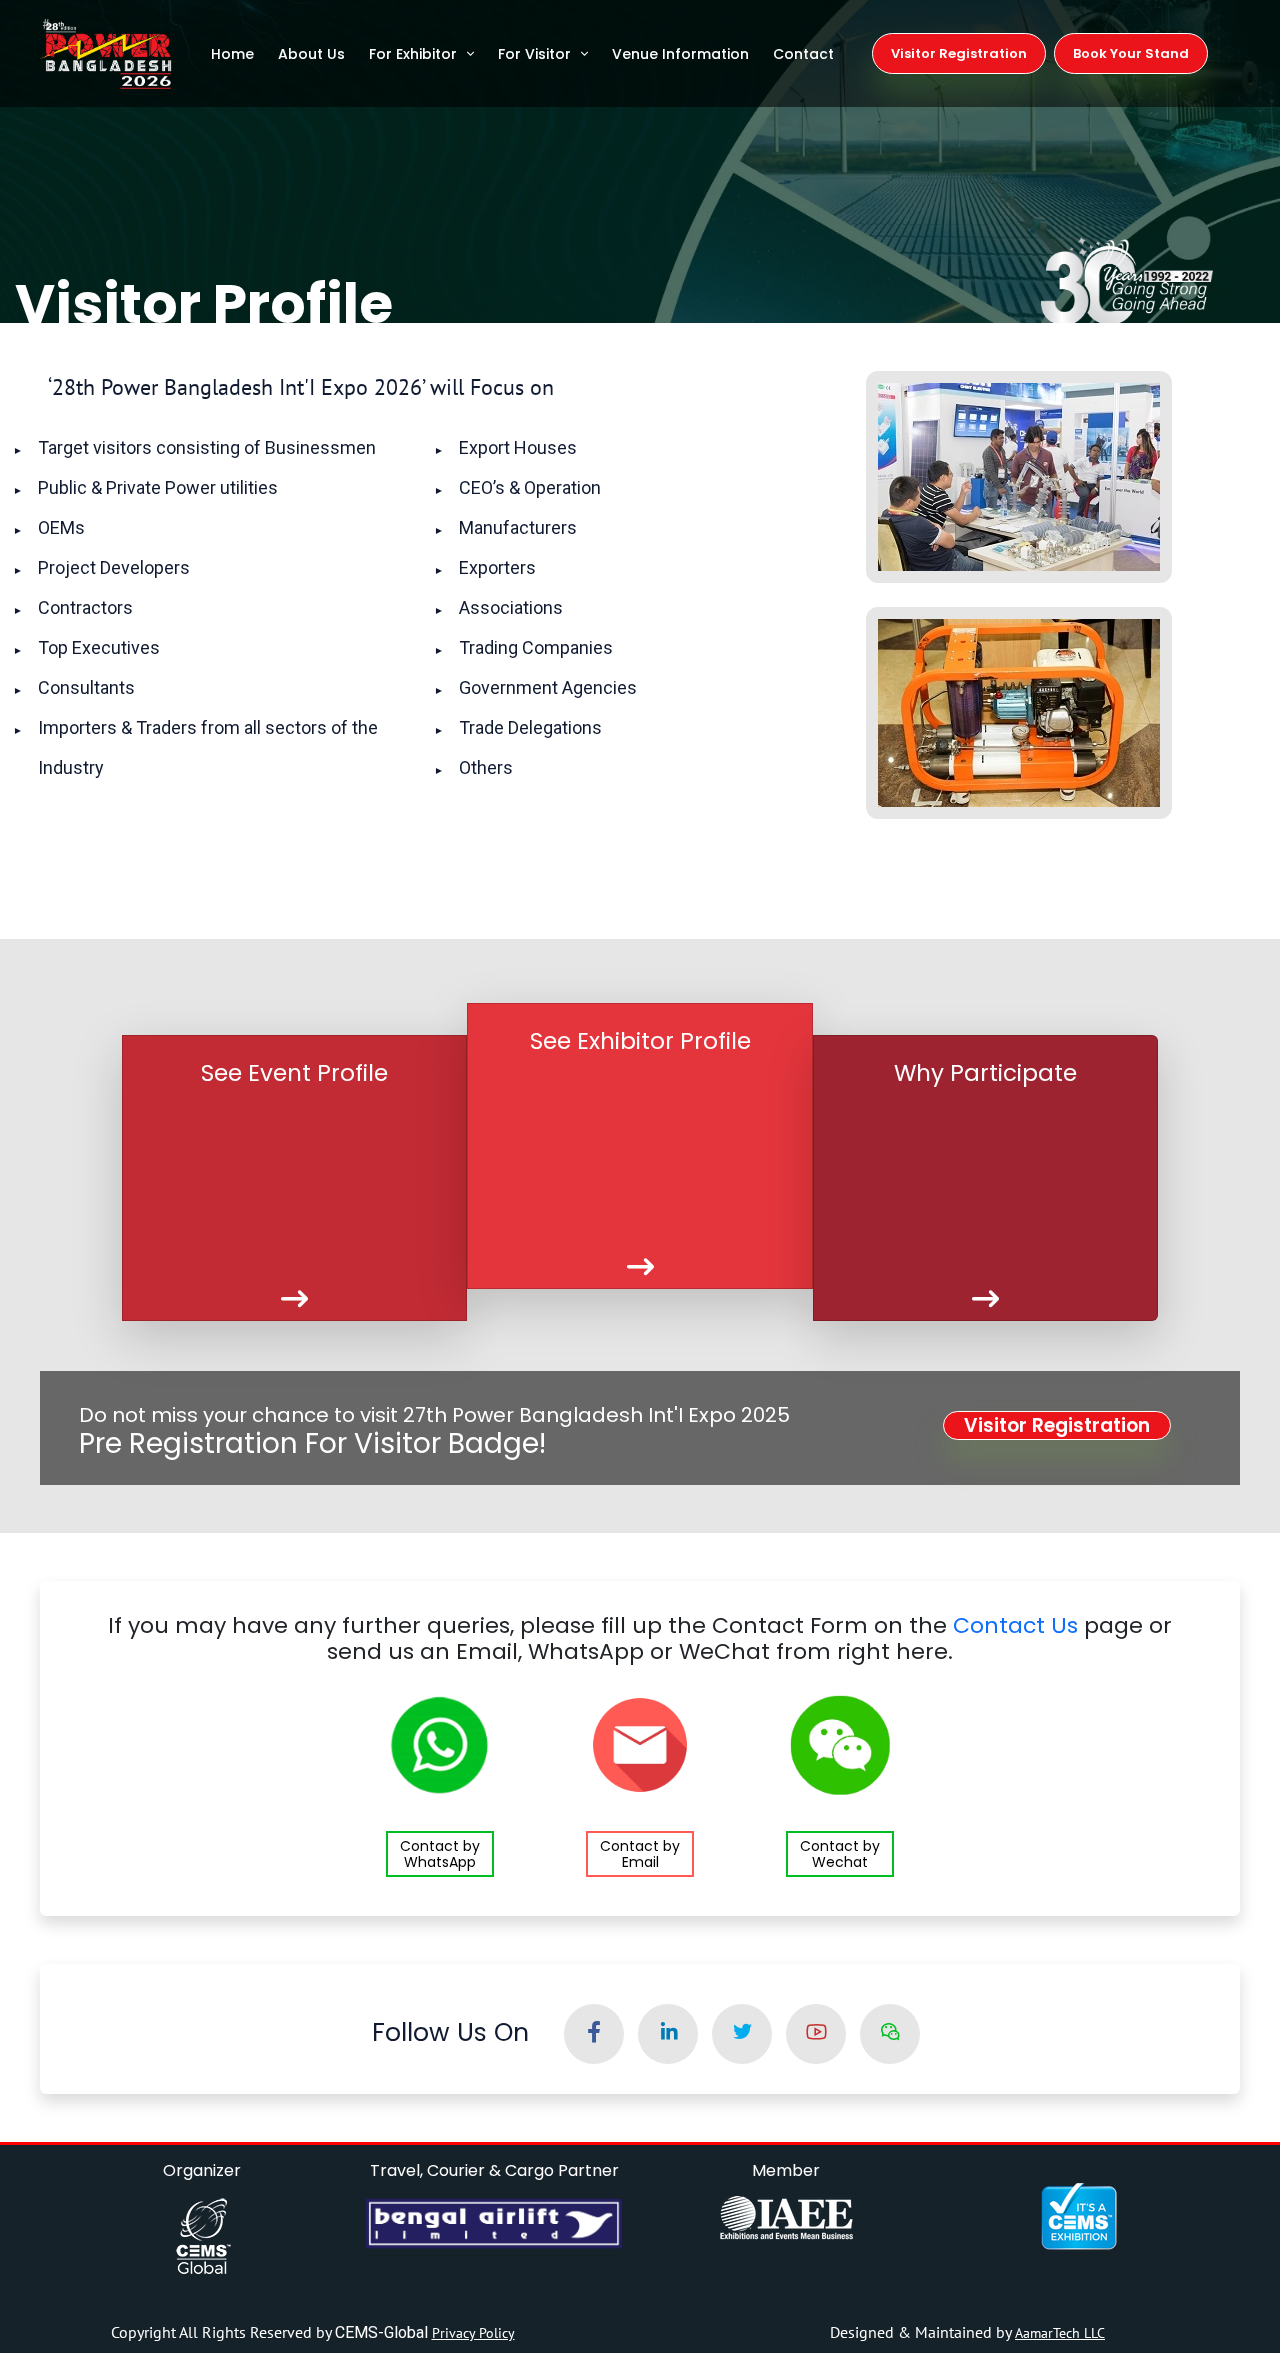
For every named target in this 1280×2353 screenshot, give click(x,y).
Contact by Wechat (840, 1854)
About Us (311, 54)
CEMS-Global (383, 2332)
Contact (803, 54)
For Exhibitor (413, 54)
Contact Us (1015, 1625)
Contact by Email (640, 1854)
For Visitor (534, 54)
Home (232, 54)
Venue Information (680, 54)
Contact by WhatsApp (440, 1854)
